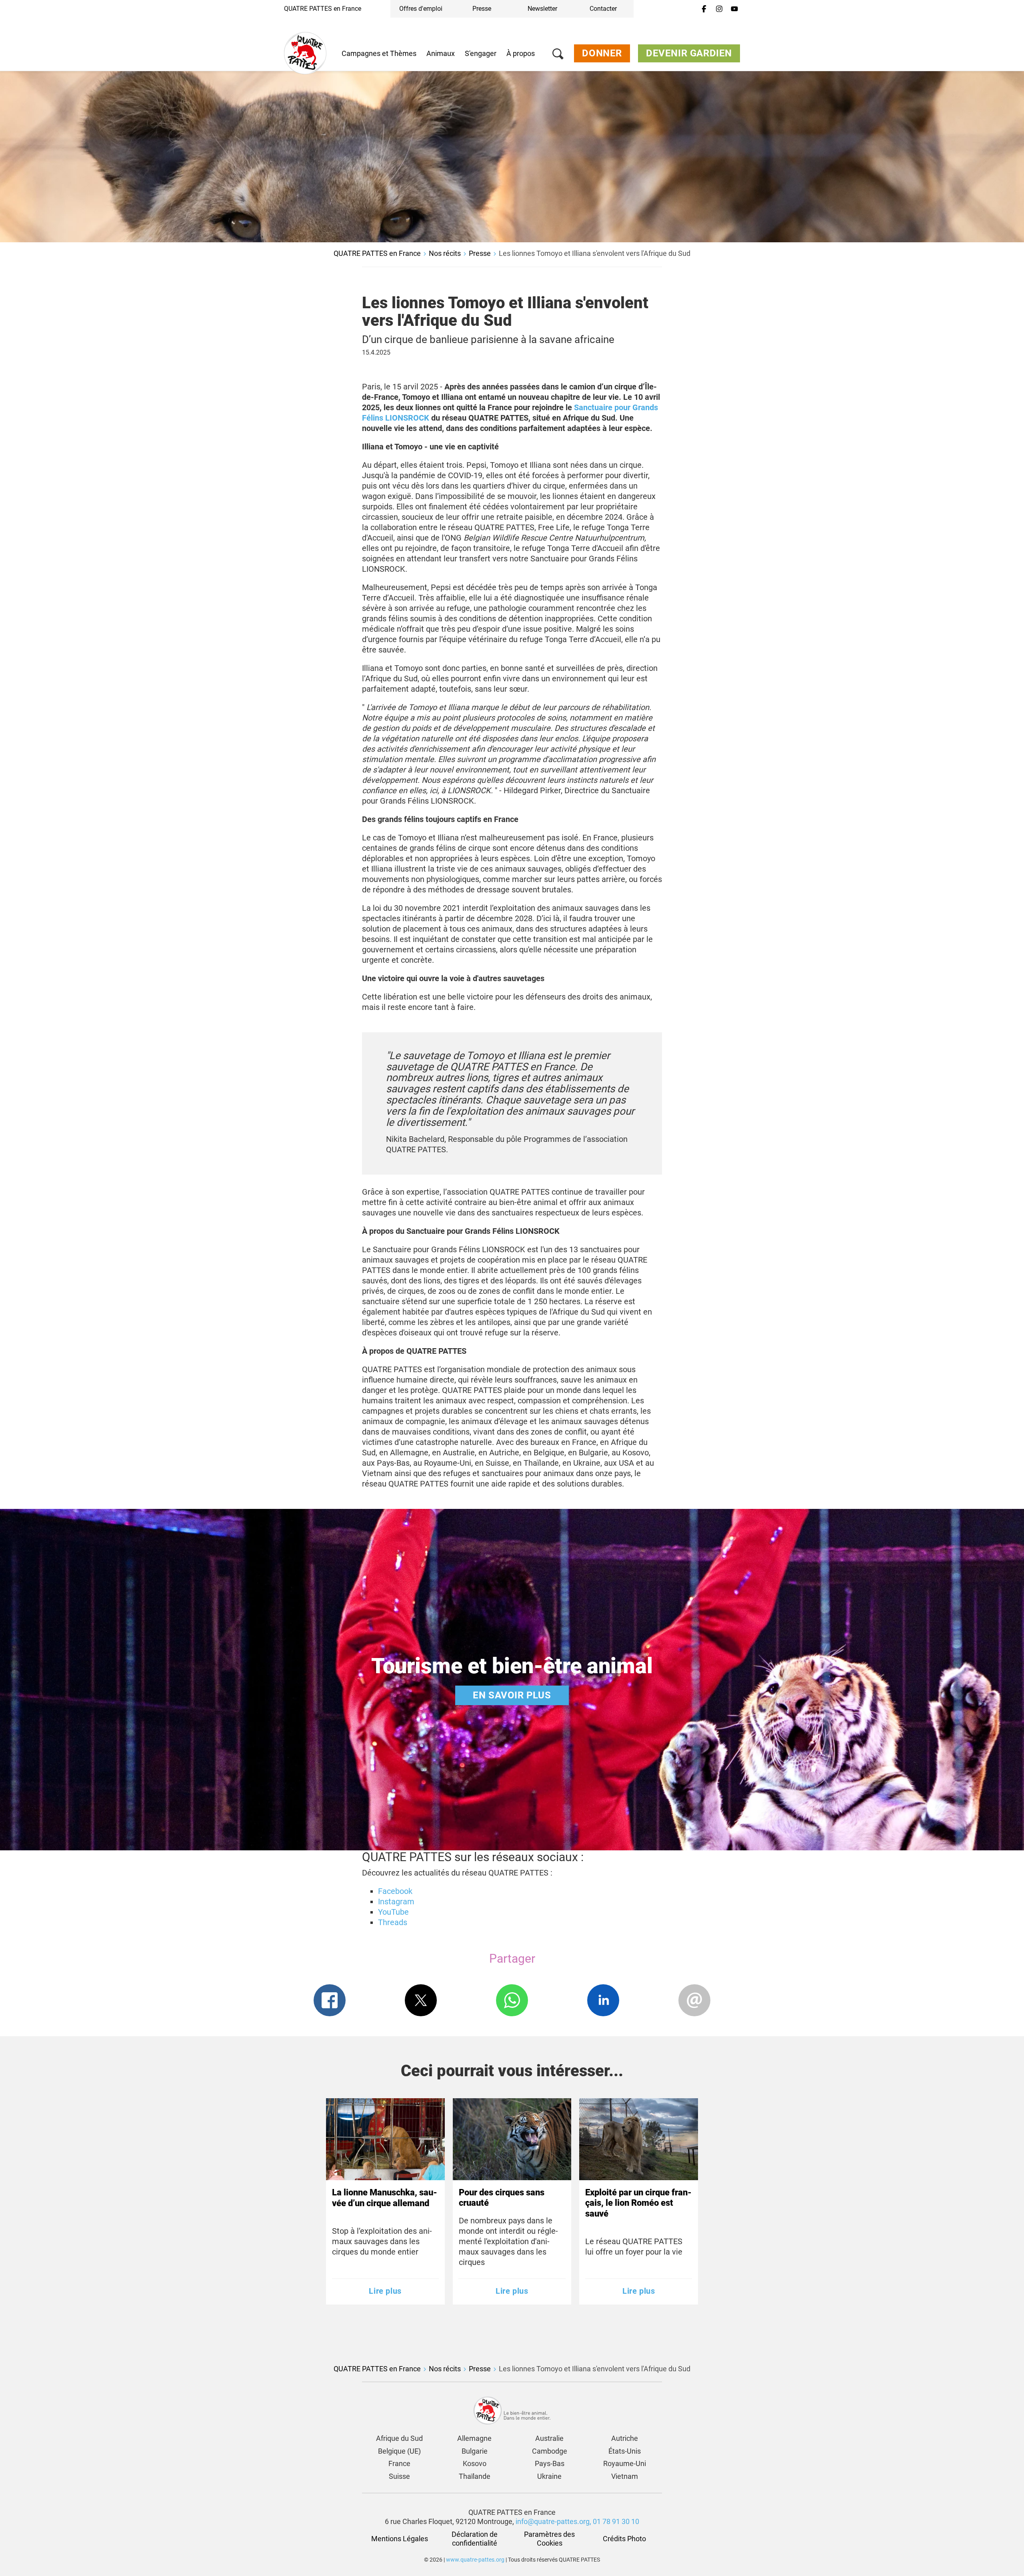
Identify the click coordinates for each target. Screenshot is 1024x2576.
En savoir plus (512, 1695)
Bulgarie (475, 2451)
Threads (393, 1922)
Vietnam (625, 2476)
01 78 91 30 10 (616, 2521)
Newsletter (542, 9)
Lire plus (385, 2291)
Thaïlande (475, 2476)
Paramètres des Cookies (550, 2539)
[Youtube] (734, 9)
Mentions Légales (400, 2539)
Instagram (396, 1902)
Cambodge (550, 2451)
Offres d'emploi (421, 9)
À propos (521, 53)
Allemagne (474, 2438)
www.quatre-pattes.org (475, 2560)
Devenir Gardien (689, 53)
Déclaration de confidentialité (475, 2539)
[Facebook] (704, 9)
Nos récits (445, 253)
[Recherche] (558, 55)
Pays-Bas (550, 2463)
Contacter (603, 9)
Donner (602, 53)
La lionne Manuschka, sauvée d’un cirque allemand (385, 2198)
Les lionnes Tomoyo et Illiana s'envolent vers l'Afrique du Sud (595, 253)
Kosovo (475, 2463)
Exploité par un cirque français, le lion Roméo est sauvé (638, 2203)
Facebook (395, 1891)
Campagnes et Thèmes (379, 53)
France (399, 2463)
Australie (549, 2438)
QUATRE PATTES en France (323, 9)
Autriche (625, 2438)
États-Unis (625, 2451)
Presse (482, 9)
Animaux (441, 53)
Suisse (399, 2476)
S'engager (481, 53)
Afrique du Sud (399, 2438)
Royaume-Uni (625, 2463)
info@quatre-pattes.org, (553, 2521)
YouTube (393, 1912)
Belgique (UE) (399, 2451)
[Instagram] (719, 9)
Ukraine (549, 2476)
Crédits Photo (624, 2539)
